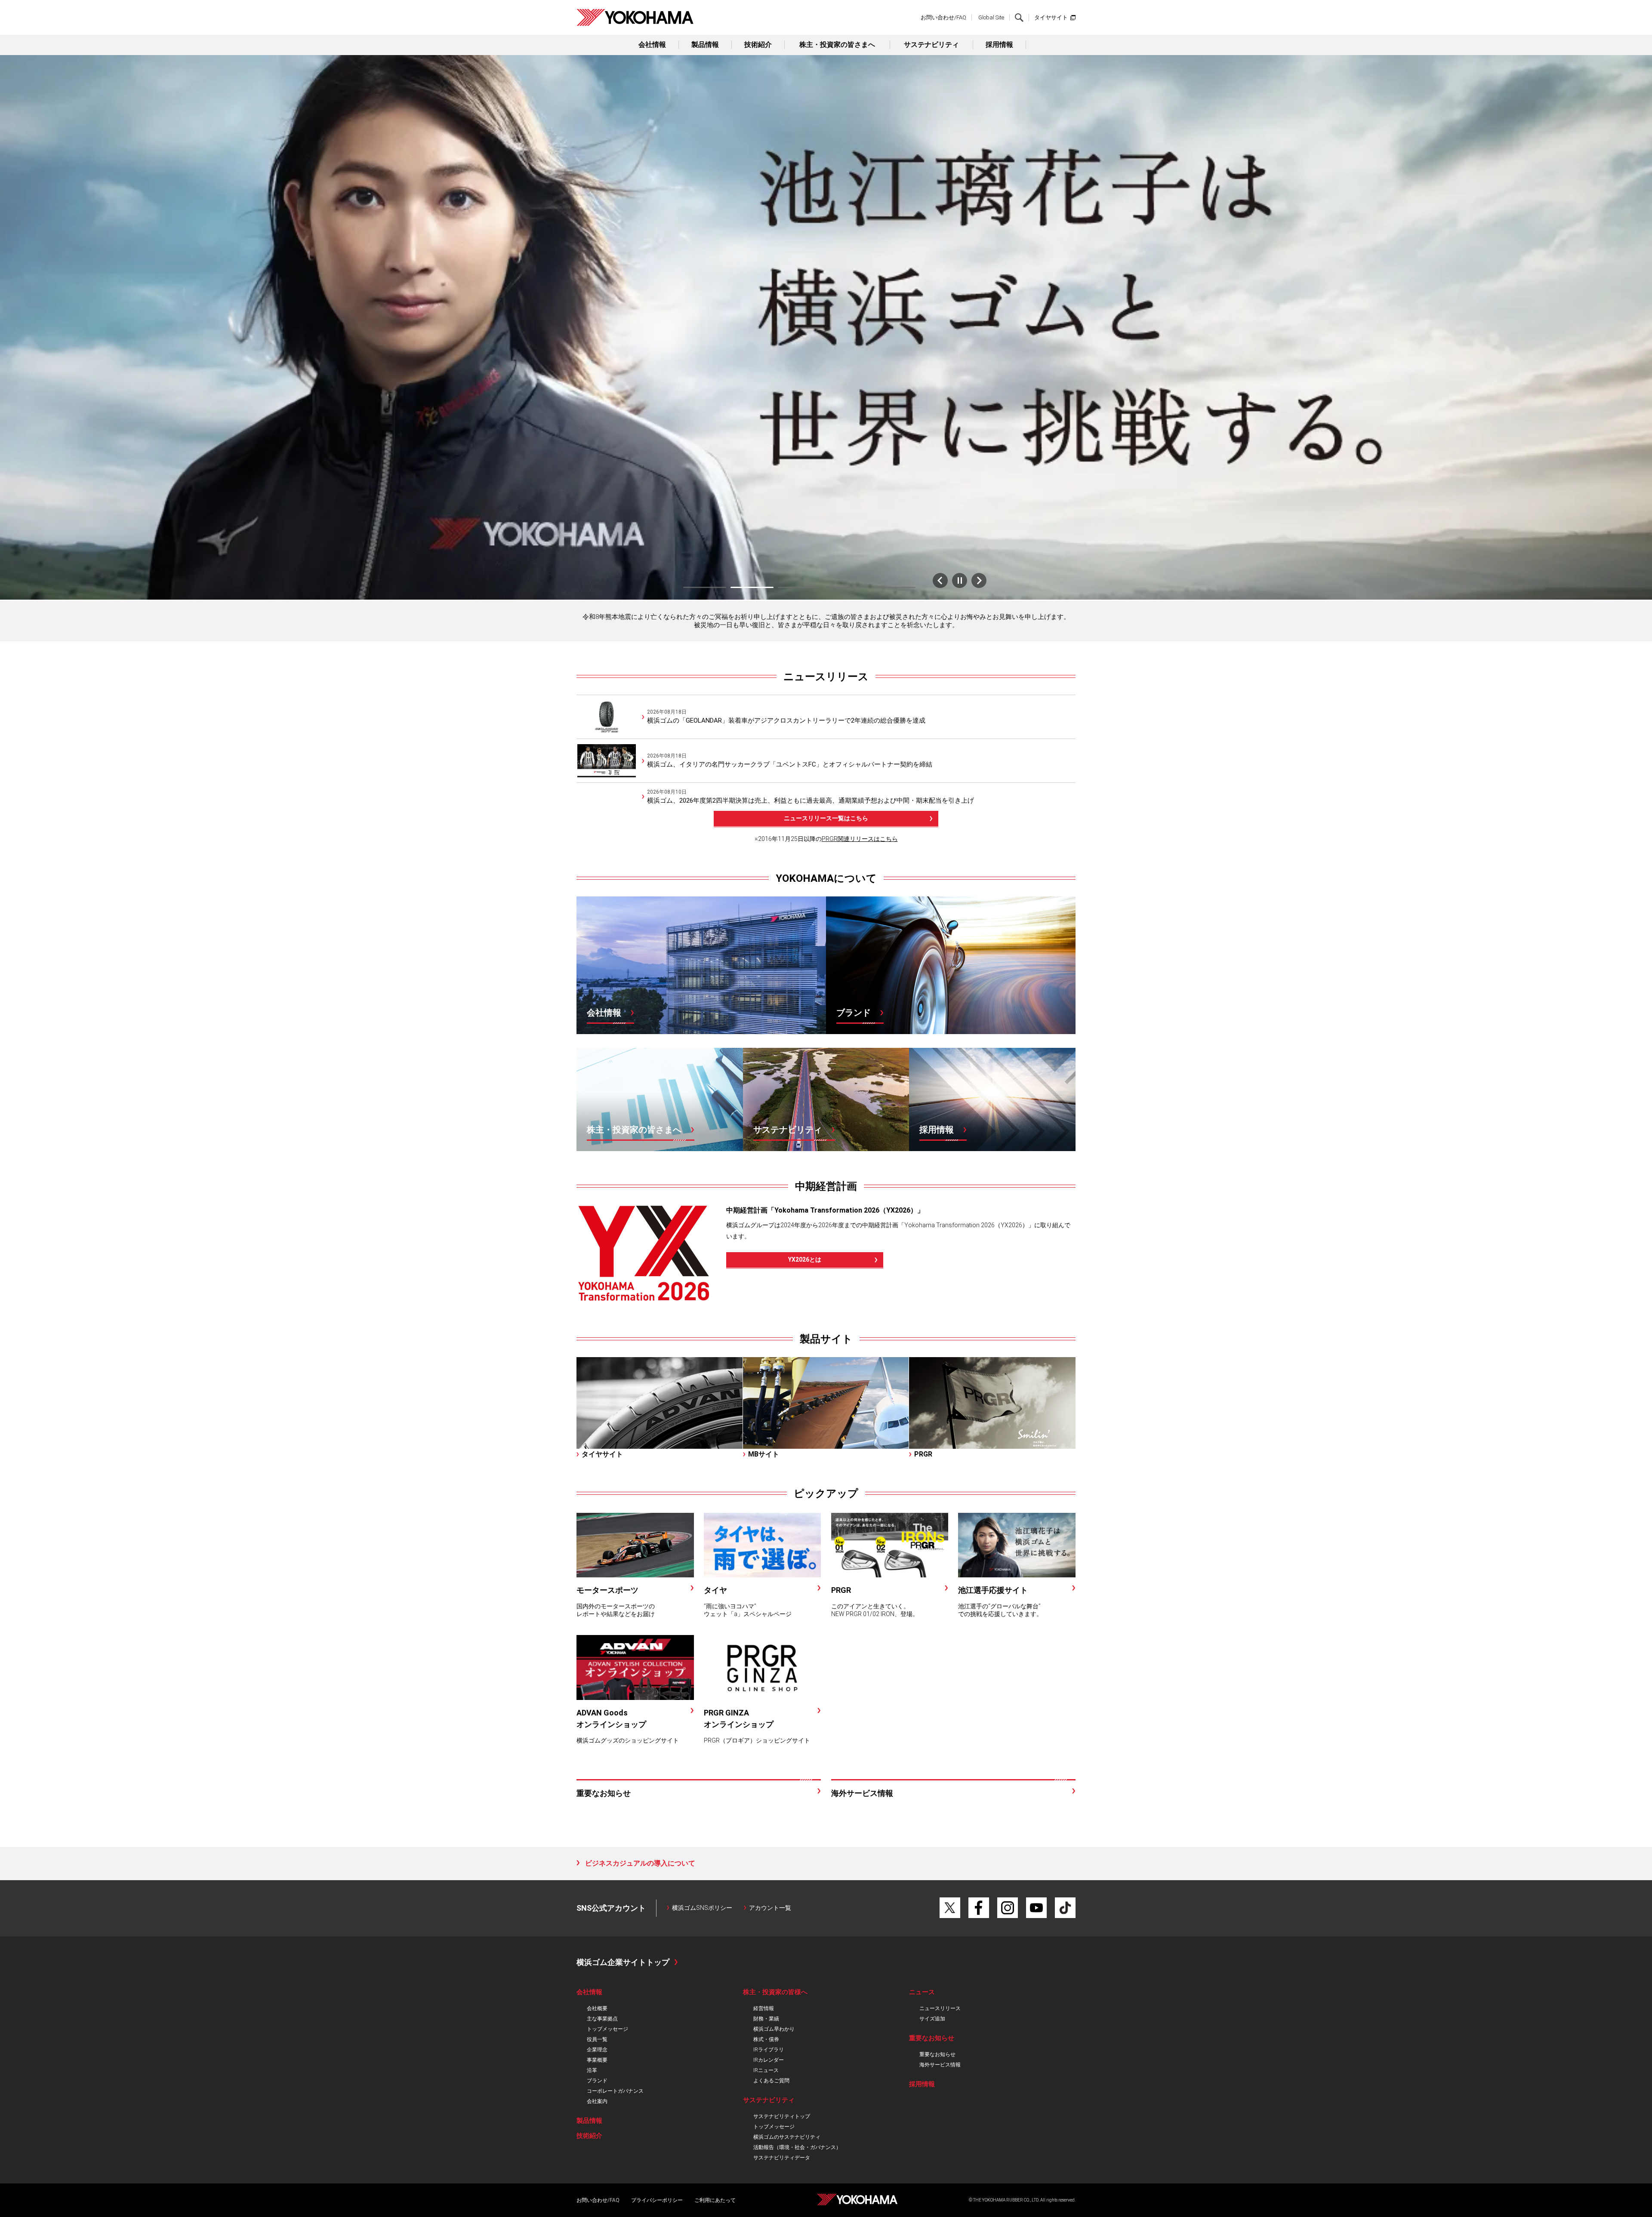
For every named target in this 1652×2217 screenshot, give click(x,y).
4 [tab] (847, 587)
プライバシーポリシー (657, 2200)
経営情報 (764, 2008)
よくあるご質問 (771, 2081)
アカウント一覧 (770, 1908)
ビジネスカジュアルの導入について (640, 1863)
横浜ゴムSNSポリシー (702, 1908)
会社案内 (597, 2101)
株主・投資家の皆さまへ (837, 45)
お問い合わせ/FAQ (943, 17)
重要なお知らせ (937, 2054)
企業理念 (597, 2050)
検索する (1019, 18)
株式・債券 (766, 2039)
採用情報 (999, 45)
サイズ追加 (932, 2019)
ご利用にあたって (715, 2200)
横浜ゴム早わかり (774, 2029)
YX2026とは (805, 1259)
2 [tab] (752, 587)
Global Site (991, 17)
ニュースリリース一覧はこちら (826, 818)
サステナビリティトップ (782, 2116)
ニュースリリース (826, 677)
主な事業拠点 (602, 2019)
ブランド (597, 2081)
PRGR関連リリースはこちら (860, 839)
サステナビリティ (931, 45)
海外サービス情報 (940, 2065)
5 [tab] (894, 587)
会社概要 (597, 2008)
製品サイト (826, 1339)
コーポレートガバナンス (615, 2091)
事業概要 (597, 2060)
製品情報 (705, 45)
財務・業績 (766, 2019)
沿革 (592, 2070)
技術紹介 (758, 45)
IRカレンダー (769, 2060)
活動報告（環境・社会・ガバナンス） (797, 2147)
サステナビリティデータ (782, 2158)
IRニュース (766, 2070)
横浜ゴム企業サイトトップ (623, 1962)
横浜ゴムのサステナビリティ (787, 2137)
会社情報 (652, 45)
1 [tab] (705, 587)
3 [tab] (799, 587)
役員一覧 (597, 2039)
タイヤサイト (1051, 17)
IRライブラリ (769, 2050)
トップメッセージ (607, 2029)
